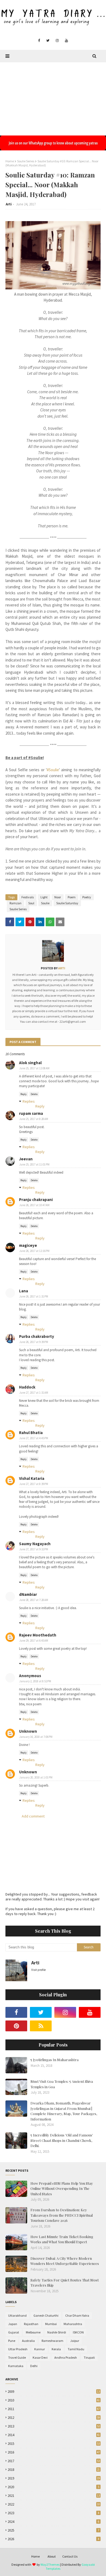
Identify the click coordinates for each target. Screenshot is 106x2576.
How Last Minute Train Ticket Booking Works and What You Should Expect (62, 2239)
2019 (54, 2478)
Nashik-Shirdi (57, 2332)
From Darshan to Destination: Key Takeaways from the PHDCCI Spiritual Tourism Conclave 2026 (62, 2215)
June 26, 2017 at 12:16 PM (34, 1251)
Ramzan (15, 903)
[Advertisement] (53, 96)
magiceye (28, 1245)
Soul (31, 903)
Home (10, 161)
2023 (53, 2513)
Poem (72, 897)
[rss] (41, 2026)
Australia (28, 2341)
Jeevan (26, 1159)
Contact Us (70, 2556)
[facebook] (39, 41)
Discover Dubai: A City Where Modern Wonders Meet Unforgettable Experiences (65, 2261)
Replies (29, 1101)
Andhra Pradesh (66, 2357)
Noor (58, 897)
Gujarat (14, 2332)
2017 (54, 2461)
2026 (53, 2539)
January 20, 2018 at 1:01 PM (36, 1777)
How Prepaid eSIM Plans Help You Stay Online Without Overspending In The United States (62, 2188)
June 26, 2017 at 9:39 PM (34, 1342)
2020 (53, 2487)
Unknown (28, 1731)
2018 (54, 2470)
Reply (24, 1094)
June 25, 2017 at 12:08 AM (34, 1068)
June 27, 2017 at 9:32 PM (34, 1549)
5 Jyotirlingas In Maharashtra (54, 2060)
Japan (13, 2324)
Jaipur (75, 2341)
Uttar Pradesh (18, 2349)
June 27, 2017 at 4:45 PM (34, 1438)
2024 (53, 2522)
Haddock (27, 1387)
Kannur (40, 2349)
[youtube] (66, 41)
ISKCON (78, 2332)
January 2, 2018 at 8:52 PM (35, 1681)
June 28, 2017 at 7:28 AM (34, 1600)
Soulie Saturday (67, 903)
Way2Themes (50, 2564)
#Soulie (53, 770)
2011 (54, 2409)
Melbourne (33, 2332)
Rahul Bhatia (31, 1433)
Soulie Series (26, 161)
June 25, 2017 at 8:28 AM (34, 1119)
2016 (54, 2452)
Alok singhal (30, 1063)
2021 (54, 2496)
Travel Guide (17, 2357)
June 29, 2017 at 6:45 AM (34, 1641)
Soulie (45, 903)
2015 (54, 2444)
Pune (12, 2341)
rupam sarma (31, 1113)
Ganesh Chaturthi (46, 2315)
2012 (54, 2418)
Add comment (33, 1816)
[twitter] (48, 41)
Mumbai (51, 2324)
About (52, 2556)
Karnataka (16, 2366)
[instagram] (57, 41)
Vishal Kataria (32, 1478)
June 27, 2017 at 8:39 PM (34, 1484)
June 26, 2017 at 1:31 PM (34, 1296)
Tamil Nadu (76, 2349)
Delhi (34, 2366)
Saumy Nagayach (35, 1544)
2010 (54, 2400)
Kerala (56, 2349)
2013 (54, 2426)
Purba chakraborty (37, 1336)
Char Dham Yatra (77, 2315)
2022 (54, 2504)
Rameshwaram (52, 2341)
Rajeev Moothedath (38, 1635)
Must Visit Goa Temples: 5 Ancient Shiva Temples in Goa (62, 2084)
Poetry (87, 897)
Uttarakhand (17, 2315)
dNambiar (28, 1594)
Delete (34, 1094)
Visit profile (38, 1970)
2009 (54, 2392)
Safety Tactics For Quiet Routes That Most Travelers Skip (65, 2283)
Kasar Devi (40, 2357)
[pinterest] (16, 2026)
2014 (54, 2435)
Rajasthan (31, 2324)
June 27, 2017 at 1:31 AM (34, 1393)
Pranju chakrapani (36, 1200)
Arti (9, 204)
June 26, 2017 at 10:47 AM (34, 1205)
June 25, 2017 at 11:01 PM (34, 1164)
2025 (53, 2530)
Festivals (28, 897)
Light (44, 897)
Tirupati (89, 2357)
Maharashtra (73, 2324)
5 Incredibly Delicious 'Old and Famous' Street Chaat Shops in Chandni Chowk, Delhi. (62, 2140)
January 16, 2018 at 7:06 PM (36, 1737)
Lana (24, 1291)
